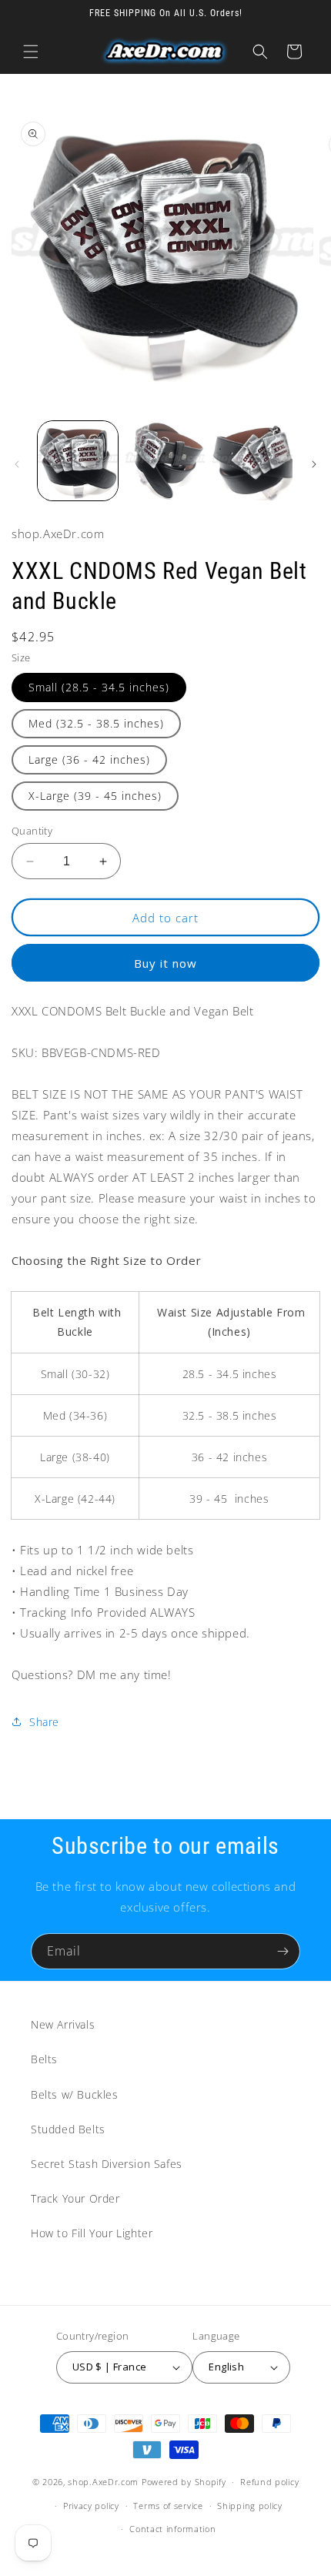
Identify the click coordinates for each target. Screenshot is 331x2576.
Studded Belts (68, 2129)
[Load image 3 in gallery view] (252, 461)
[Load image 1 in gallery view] (78, 461)
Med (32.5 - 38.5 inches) (96, 723)
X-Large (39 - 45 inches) (95, 796)
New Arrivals (63, 2024)
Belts (44, 2059)
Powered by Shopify (184, 2482)
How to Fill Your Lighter (92, 2233)
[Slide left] (17, 464)
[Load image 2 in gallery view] (165, 461)
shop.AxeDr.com (103, 2482)
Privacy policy (91, 2506)
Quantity (32, 831)
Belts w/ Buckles (75, 2094)
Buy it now (165, 963)
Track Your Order (75, 2198)
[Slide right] (314, 464)
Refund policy (269, 2482)
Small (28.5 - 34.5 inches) (99, 687)
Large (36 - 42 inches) (89, 759)
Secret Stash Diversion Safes (107, 2164)
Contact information (172, 2529)
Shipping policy (250, 2506)
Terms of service (168, 2506)
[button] (31, 52)
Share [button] (44, 1722)
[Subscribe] (283, 1951)
